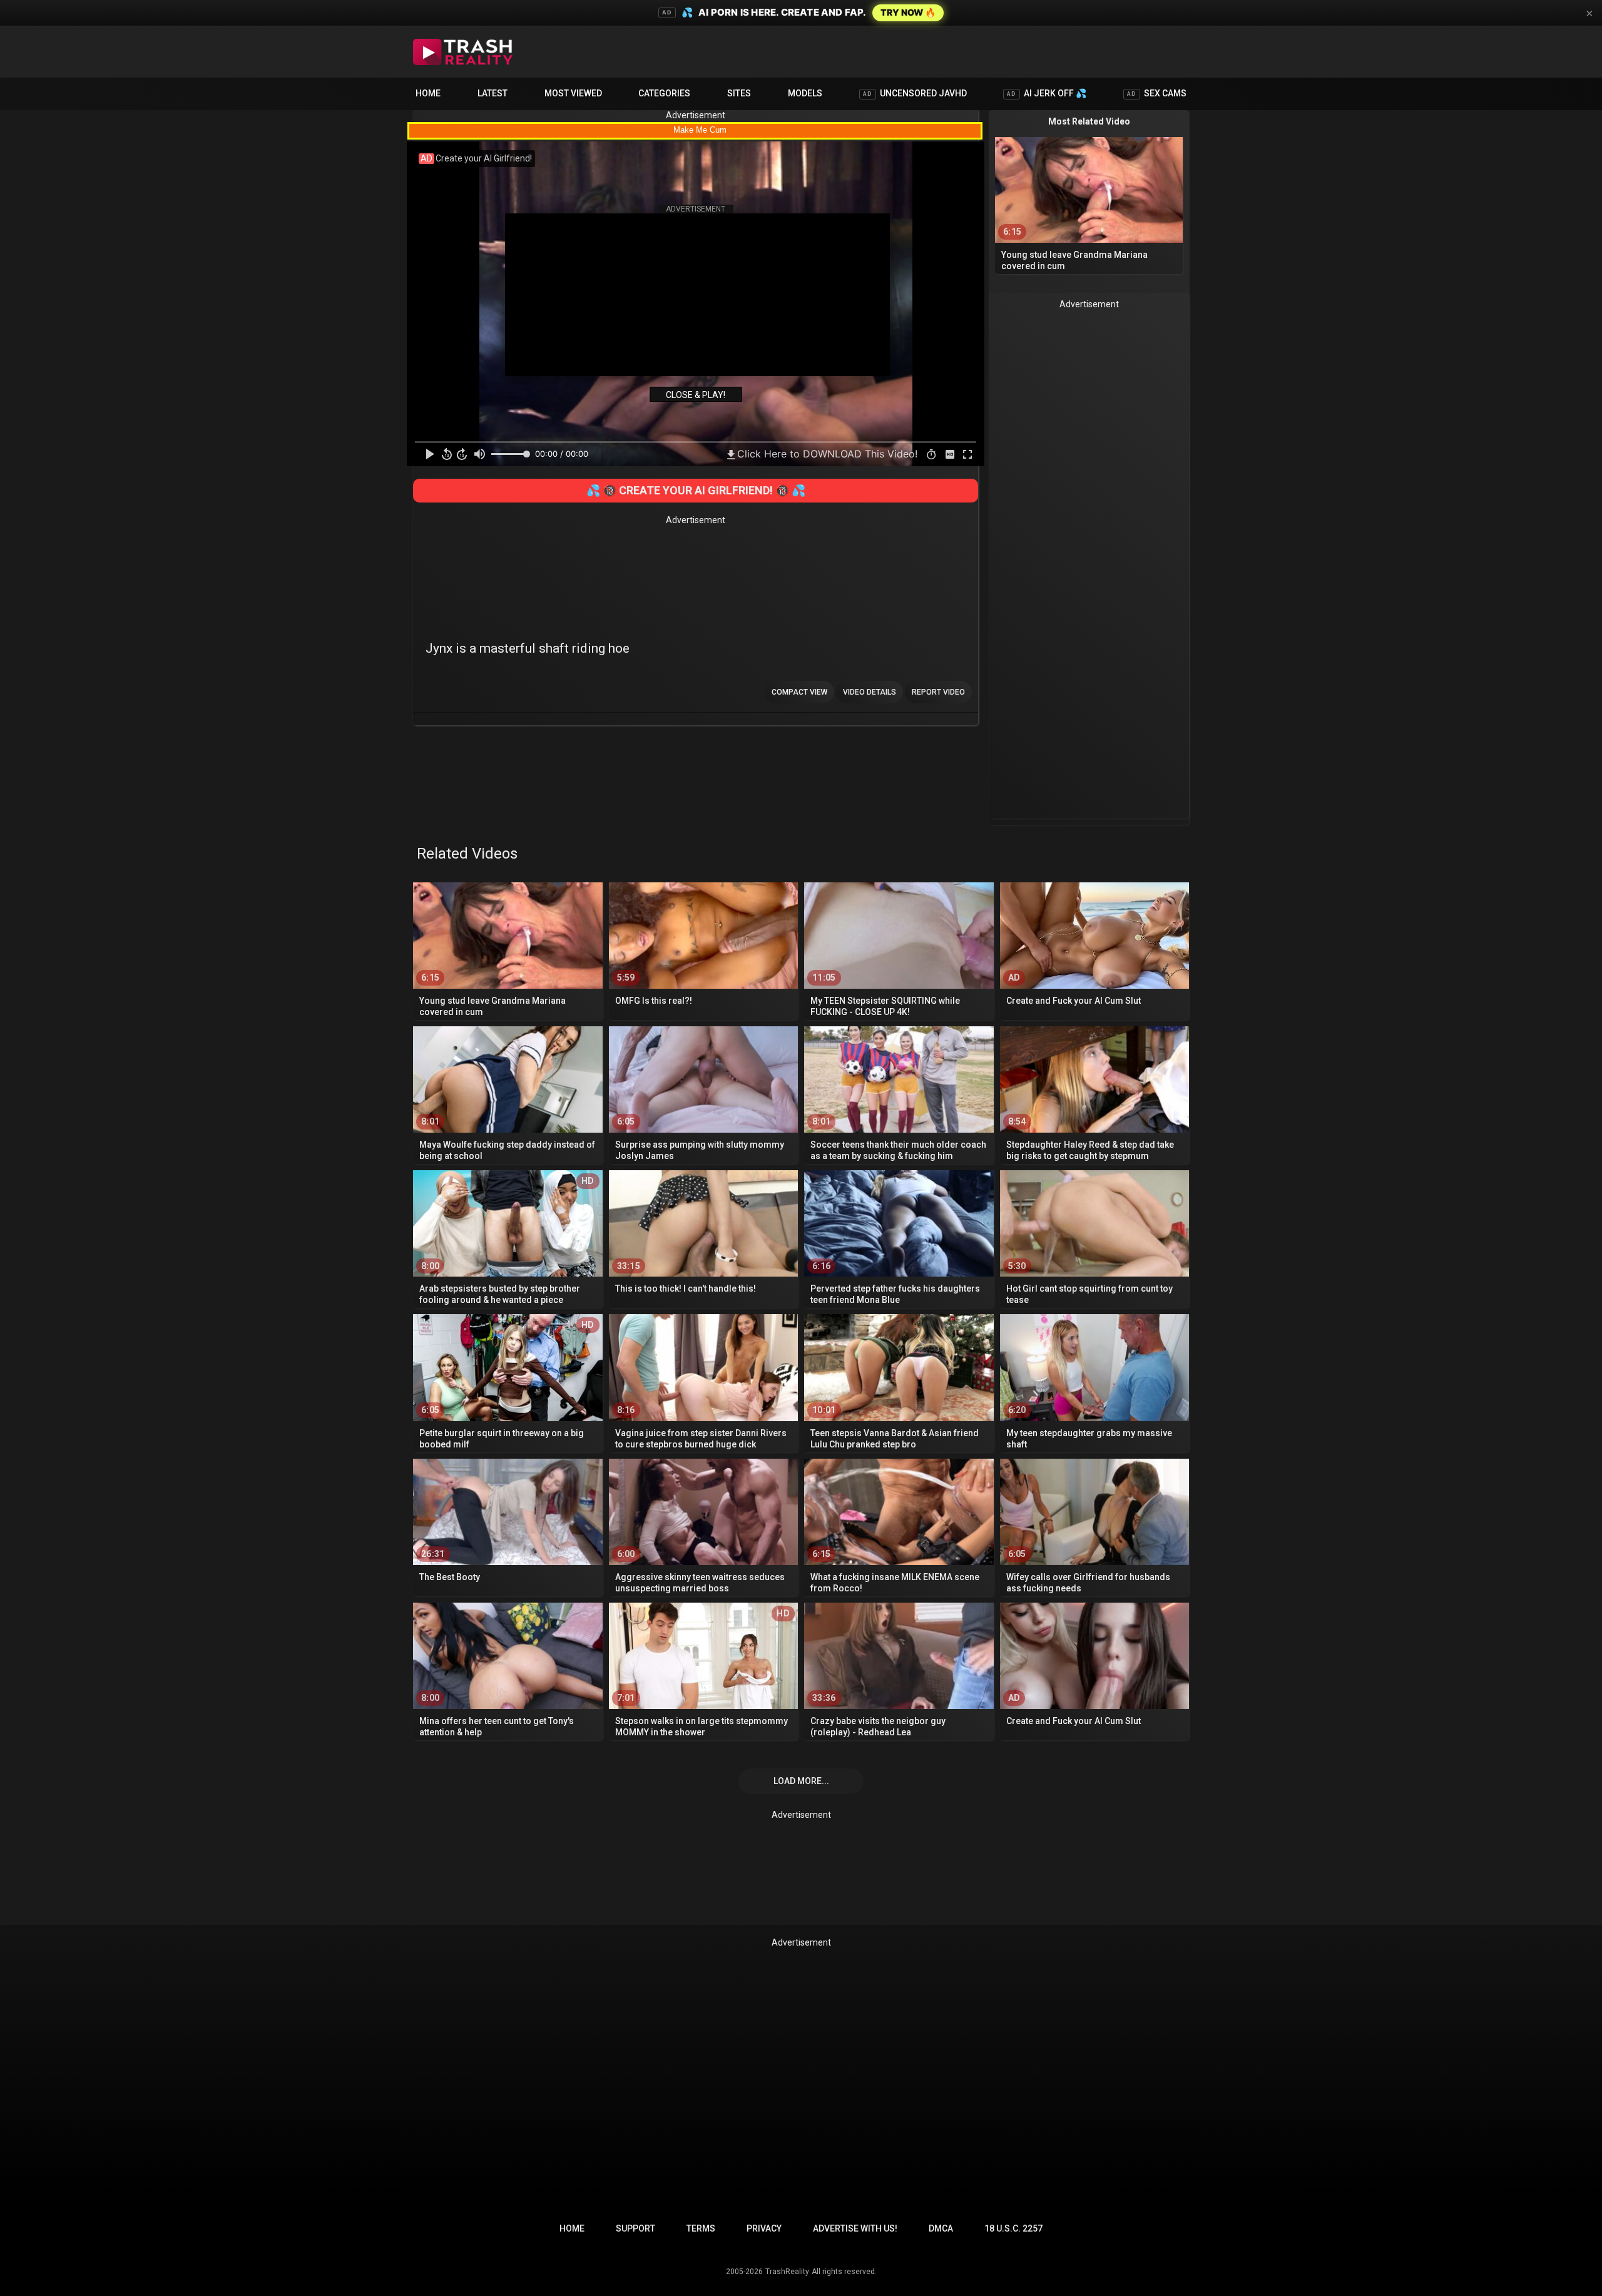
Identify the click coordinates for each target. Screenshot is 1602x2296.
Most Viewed (573, 93)
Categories (664, 93)
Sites (739, 93)
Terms (701, 2228)
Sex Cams (1157, 93)
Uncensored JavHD (915, 93)
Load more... (801, 1781)
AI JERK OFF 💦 (1047, 93)
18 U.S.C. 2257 (1013, 2228)
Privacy (764, 2228)
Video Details (870, 692)
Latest (492, 93)
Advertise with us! (855, 2228)
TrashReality (787, 2272)
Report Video (938, 692)
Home (428, 93)
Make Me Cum (700, 130)
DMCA (941, 2228)
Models (805, 93)
